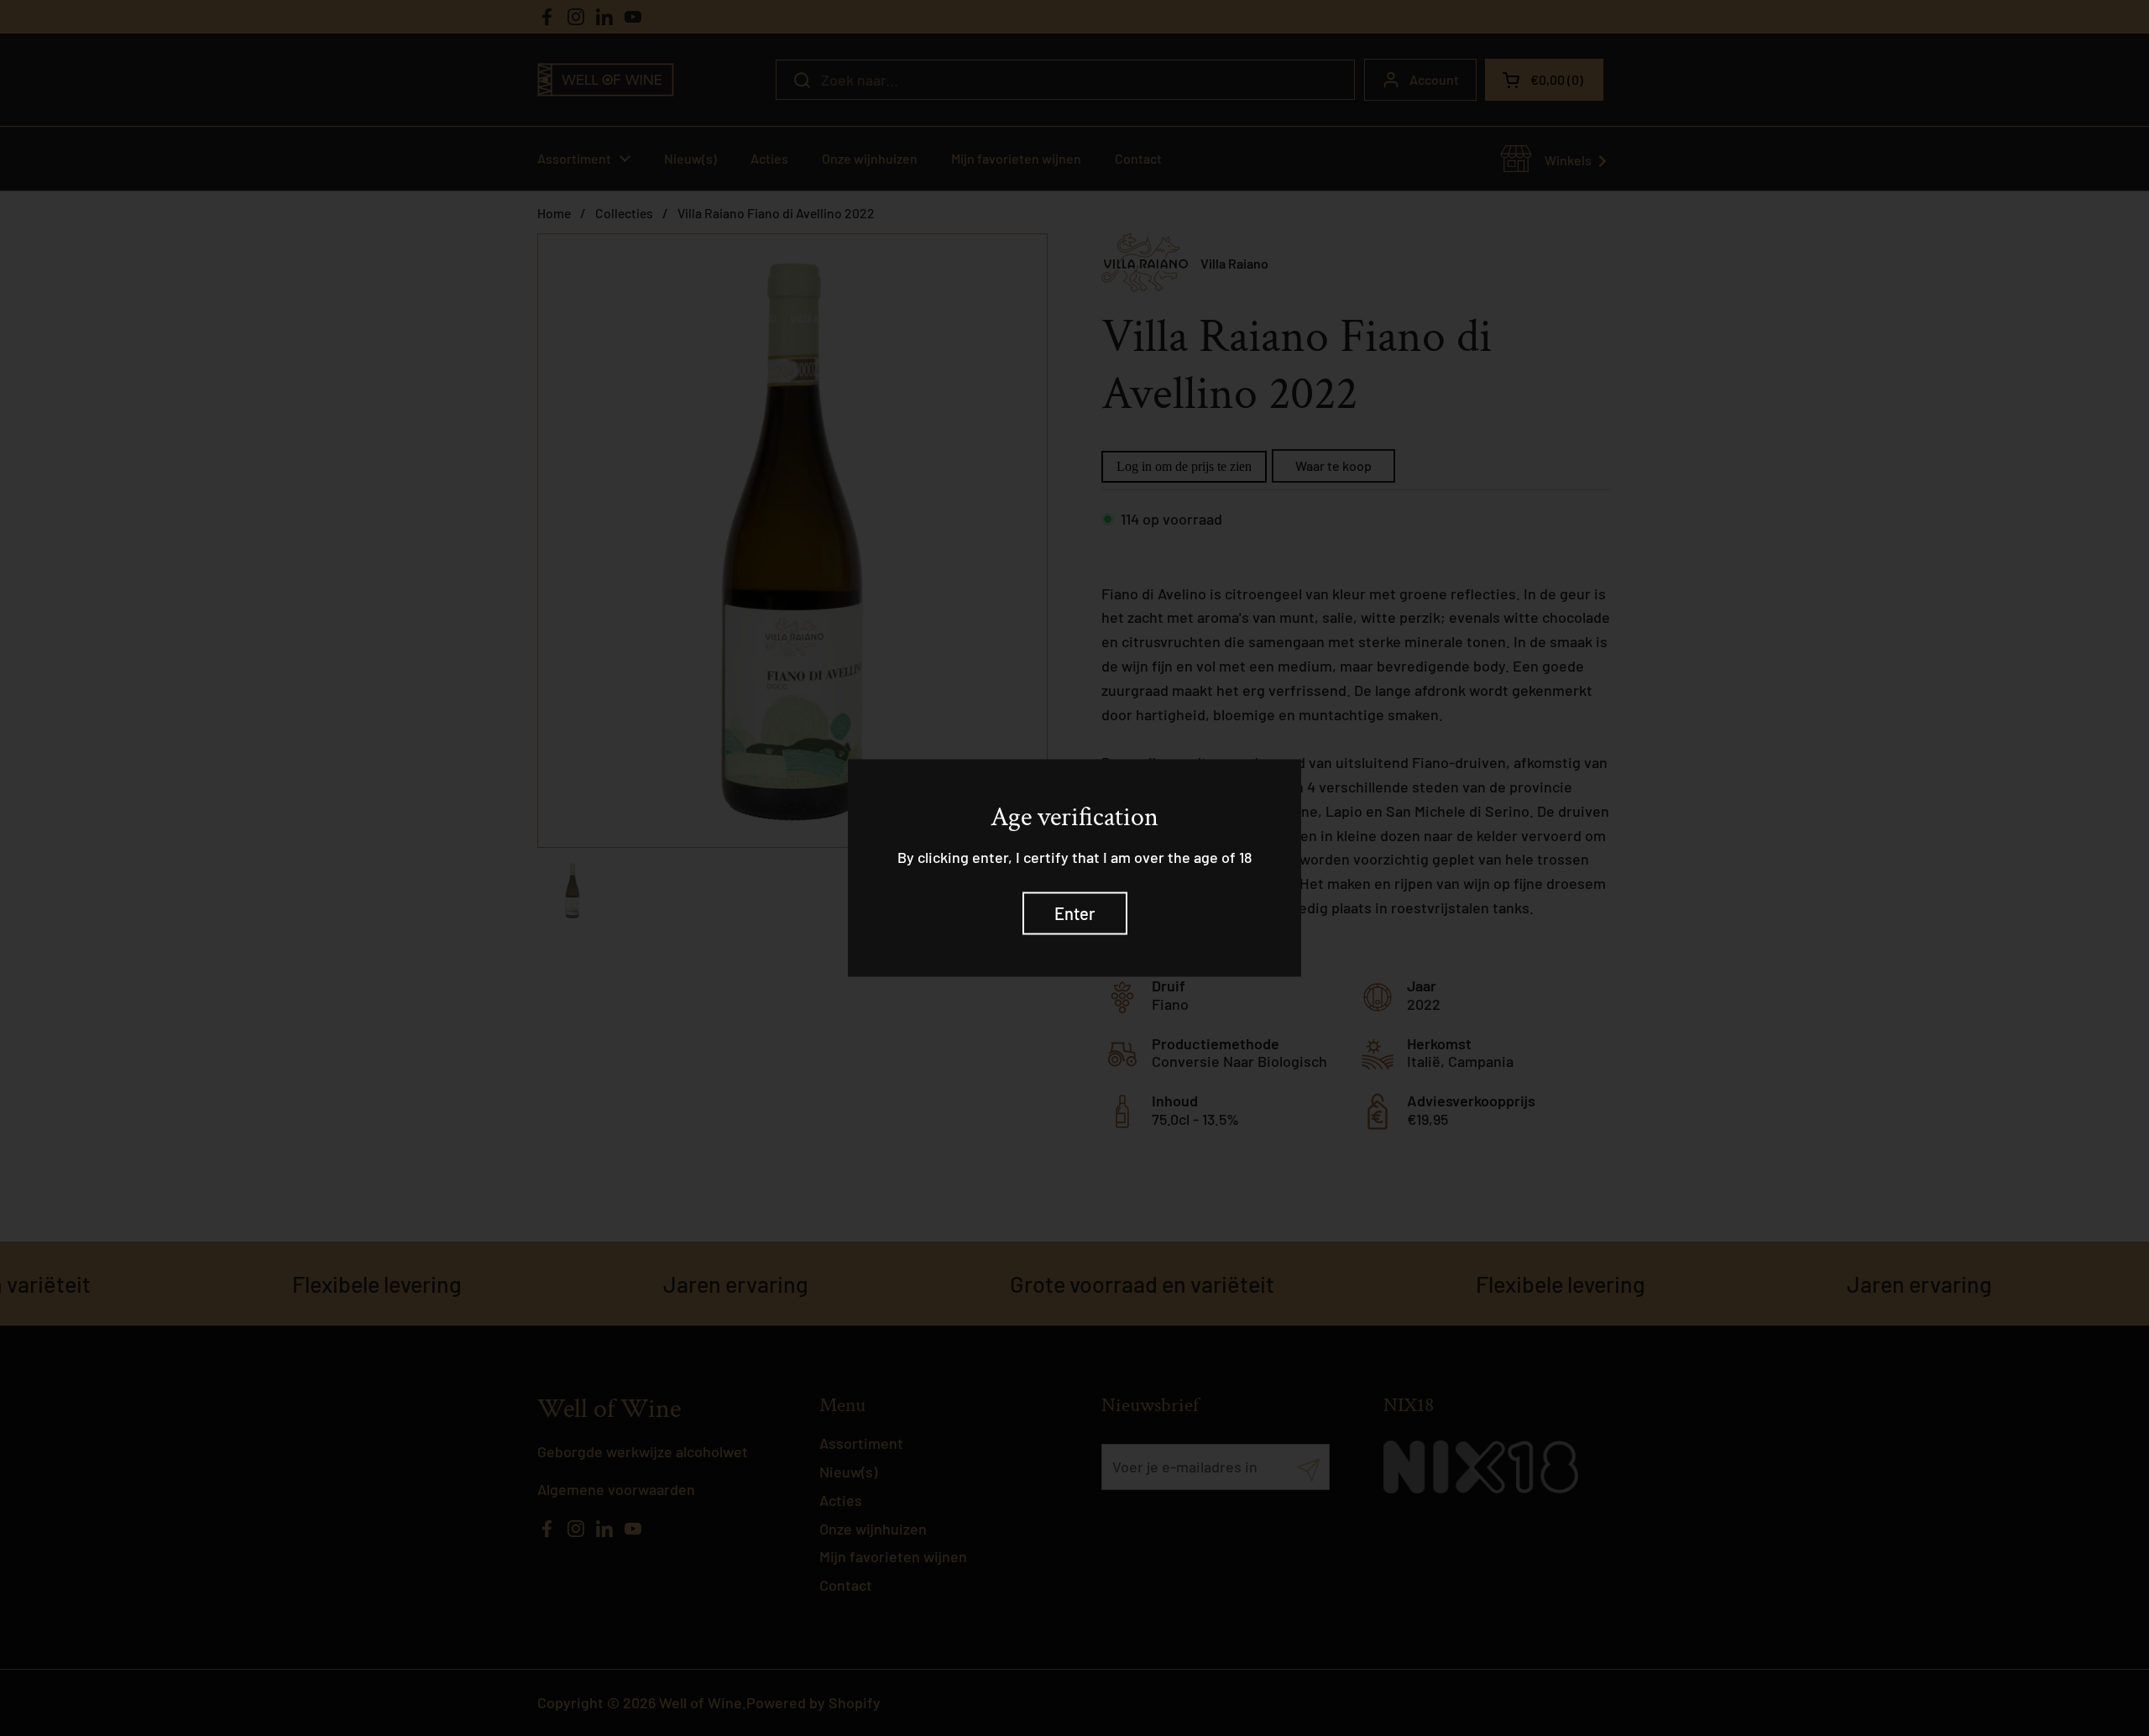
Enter (1075, 912)
